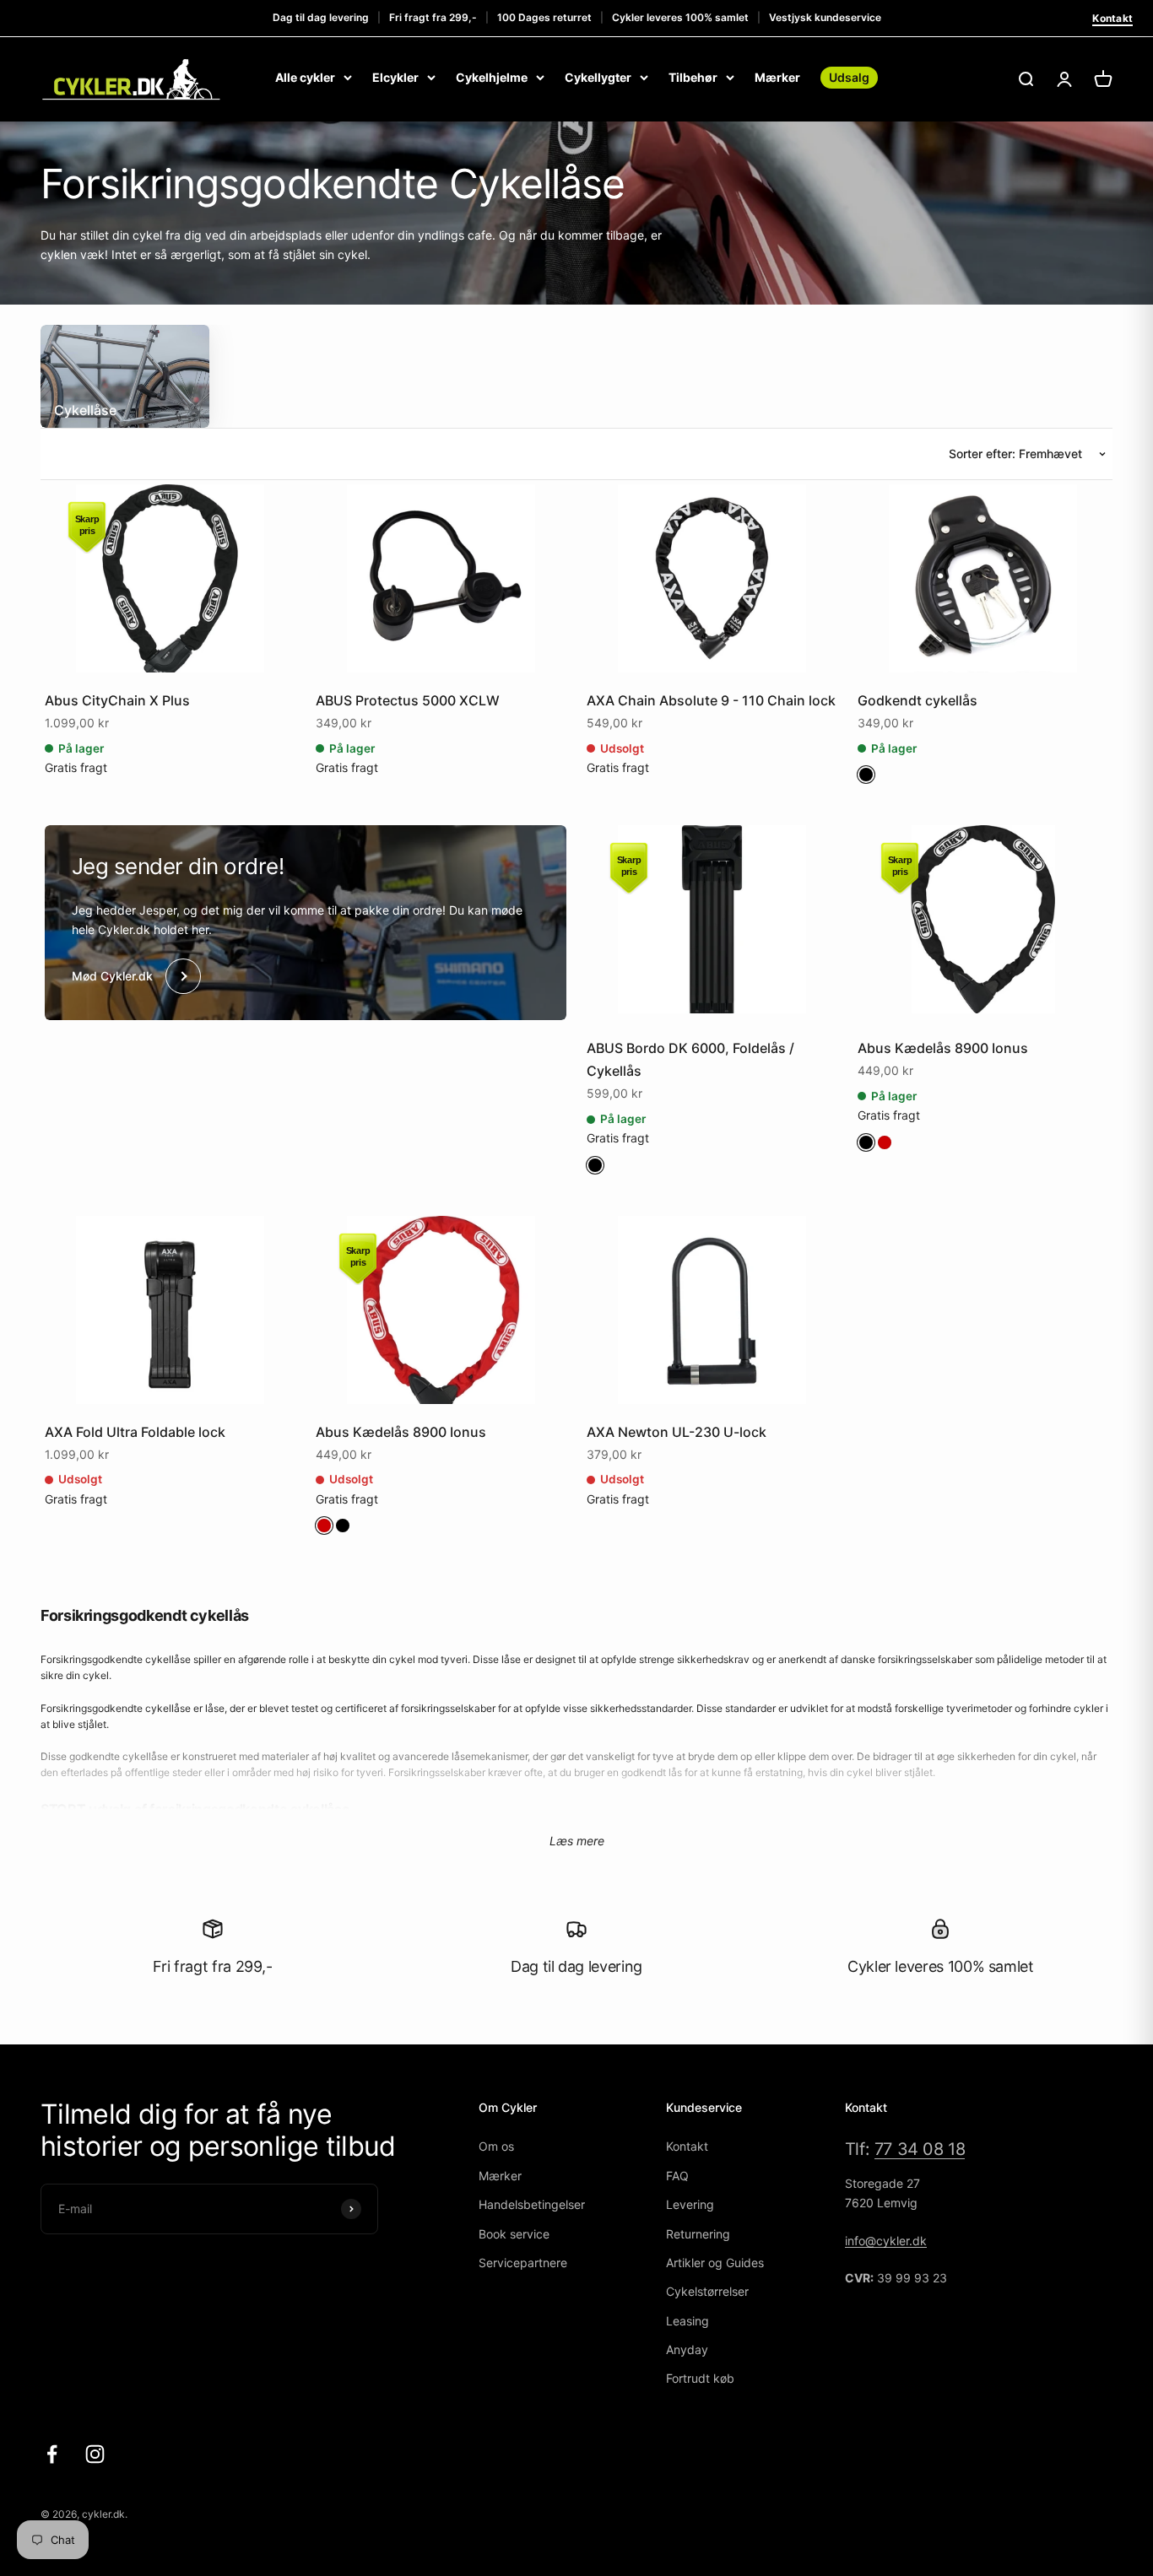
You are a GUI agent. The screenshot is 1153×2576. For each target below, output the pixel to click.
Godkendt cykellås (918, 700)
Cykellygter (598, 77)
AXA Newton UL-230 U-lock (677, 1432)
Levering (690, 2204)
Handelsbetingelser (532, 2204)
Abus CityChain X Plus (117, 700)
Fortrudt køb (700, 2378)
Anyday (687, 2349)
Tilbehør (693, 77)
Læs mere (577, 1841)
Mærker (777, 77)
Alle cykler (305, 77)
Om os (496, 2146)
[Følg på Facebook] (52, 2454)
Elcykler (395, 77)
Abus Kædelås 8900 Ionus (943, 1048)
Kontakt (1112, 18)
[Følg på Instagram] (95, 2454)
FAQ (677, 2176)
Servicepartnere (523, 2263)
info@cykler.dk (886, 2241)
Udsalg (849, 77)
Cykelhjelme (492, 77)
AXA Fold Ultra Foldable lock (135, 1432)
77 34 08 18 (920, 2149)
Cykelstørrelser (707, 2291)
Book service (514, 2234)
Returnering (698, 2234)
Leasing (687, 2321)
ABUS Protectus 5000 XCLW (408, 700)
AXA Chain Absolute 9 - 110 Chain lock (711, 700)
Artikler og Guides (715, 2263)
